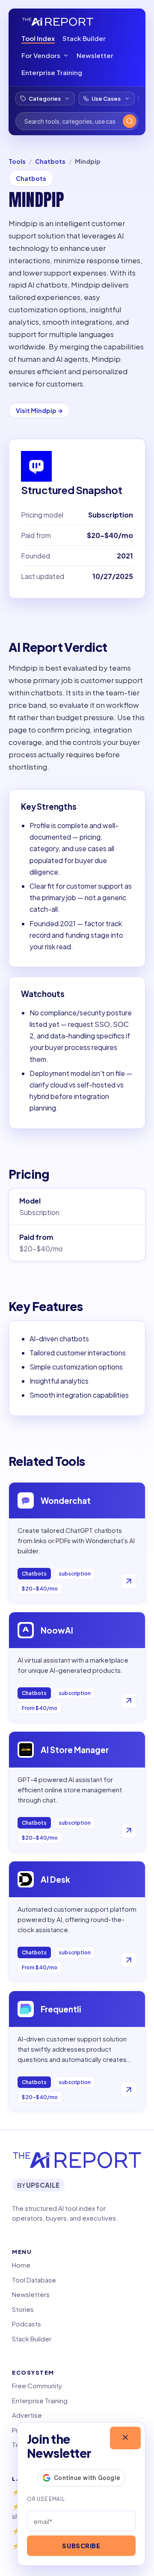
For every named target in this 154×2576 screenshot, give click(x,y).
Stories (23, 2309)
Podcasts (27, 2324)
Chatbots (50, 161)
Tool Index (38, 38)
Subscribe (81, 2546)
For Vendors (41, 55)
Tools (17, 161)
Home (21, 2265)
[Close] (125, 2438)
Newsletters (31, 2294)
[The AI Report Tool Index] (58, 22)
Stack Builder (84, 38)
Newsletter (95, 55)
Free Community (37, 2386)
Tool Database (34, 2280)
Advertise (27, 2415)
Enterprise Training (52, 72)
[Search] (130, 121)
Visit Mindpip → (39, 410)
